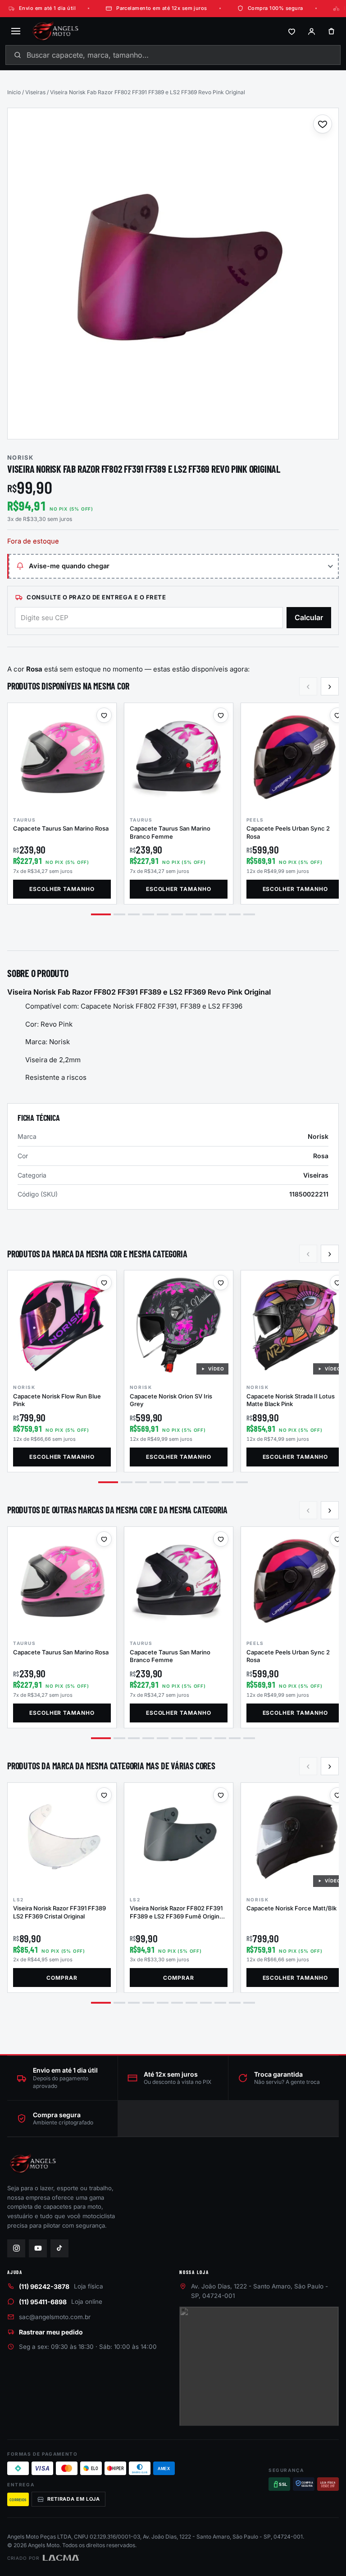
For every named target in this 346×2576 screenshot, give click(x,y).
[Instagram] (16, 2248)
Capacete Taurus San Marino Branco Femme (170, 832)
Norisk (20, 457)
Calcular (309, 617)
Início (14, 92)
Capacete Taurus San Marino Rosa (61, 828)
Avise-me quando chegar (69, 566)
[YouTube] (38, 2248)
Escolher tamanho (62, 889)
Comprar (62, 1978)
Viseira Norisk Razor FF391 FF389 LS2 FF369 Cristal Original (59, 1912)
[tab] (101, 914)
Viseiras (35, 92)
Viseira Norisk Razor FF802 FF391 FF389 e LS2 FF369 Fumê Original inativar (177, 1916)
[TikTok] (59, 2248)
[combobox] (173, 55)
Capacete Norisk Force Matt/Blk (291, 1908)
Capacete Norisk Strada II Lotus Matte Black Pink (291, 1400)
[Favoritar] (323, 124)
